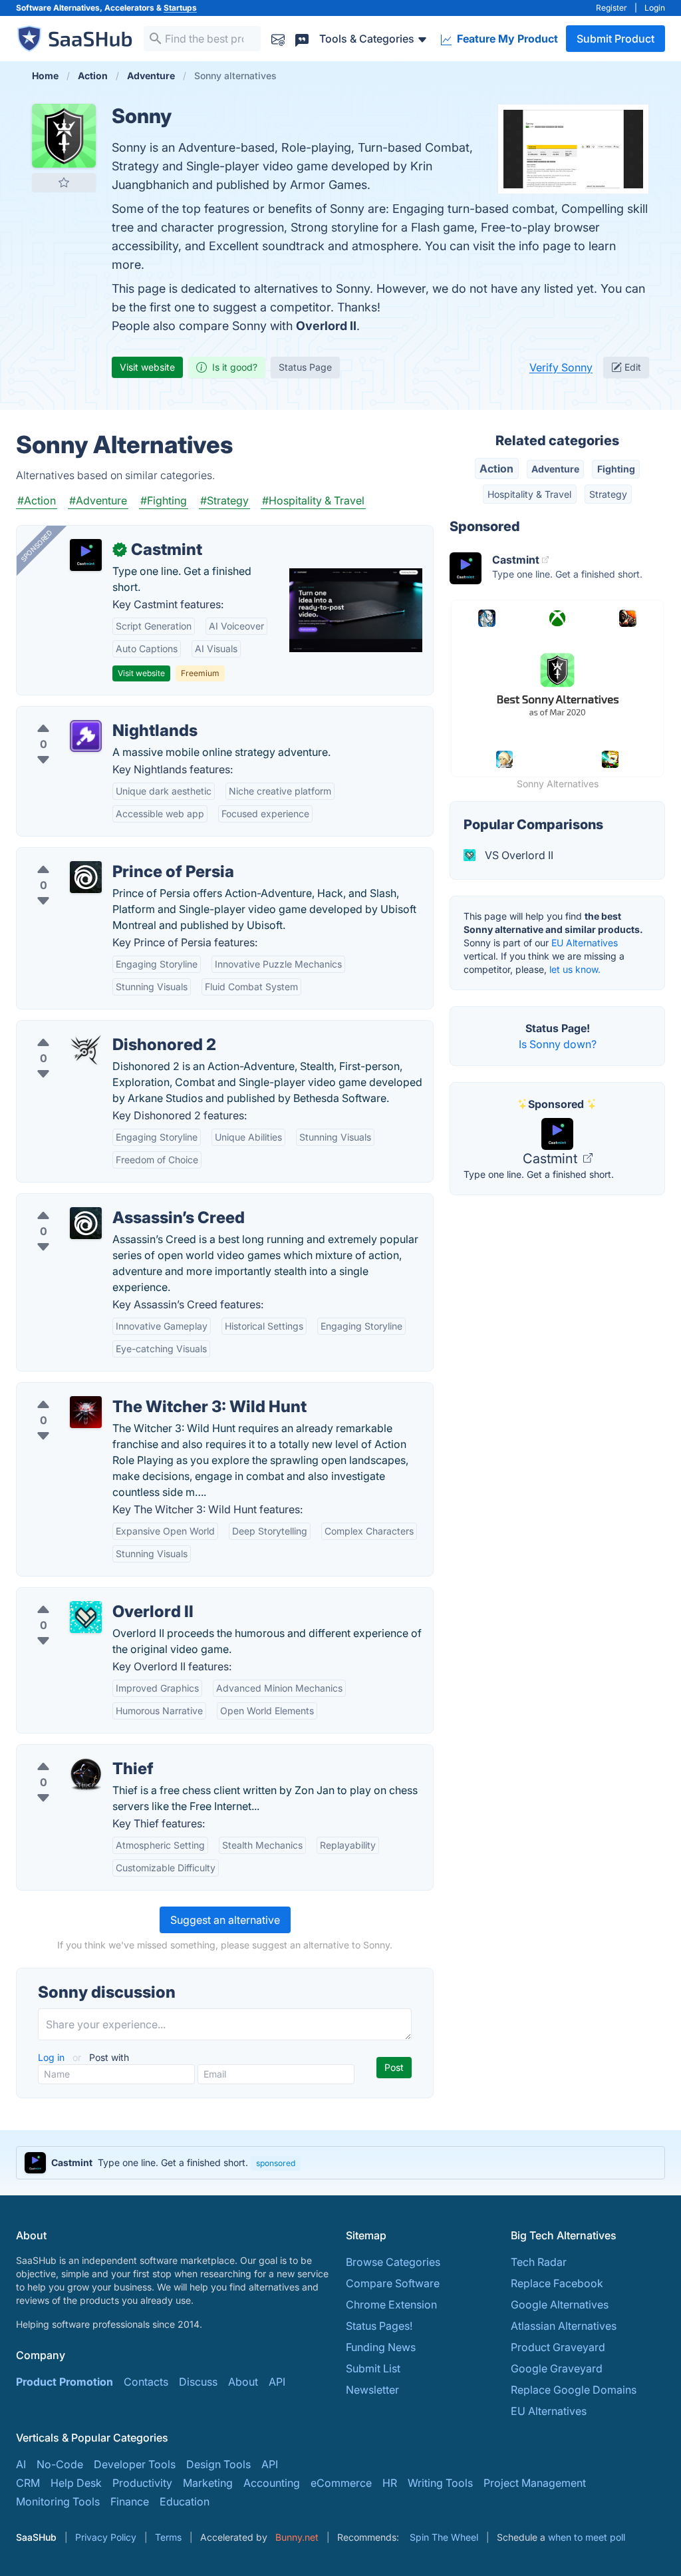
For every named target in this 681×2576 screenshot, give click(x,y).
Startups (180, 8)
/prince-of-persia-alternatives (101, 856)
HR (390, 2483)
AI (21, 2464)
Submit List (373, 2368)
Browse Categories (393, 2262)
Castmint (552, 1159)
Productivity (142, 2483)
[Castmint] (86, 555)
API (277, 2382)
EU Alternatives (585, 943)
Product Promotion (65, 2382)
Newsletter (372, 2390)
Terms (168, 2537)
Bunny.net (297, 2537)
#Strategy (224, 500)
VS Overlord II (518, 855)
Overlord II (326, 326)
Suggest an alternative (225, 1920)
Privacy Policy (106, 2537)
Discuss (198, 2382)
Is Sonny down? (558, 1044)
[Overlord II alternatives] (86, 1617)
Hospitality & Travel (529, 494)
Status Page (305, 367)
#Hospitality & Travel (313, 500)
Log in (53, 2057)
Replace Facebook (557, 2283)
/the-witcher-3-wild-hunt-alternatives (119, 1391)
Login (655, 8)
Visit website (147, 367)
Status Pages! (379, 2326)
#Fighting (164, 500)
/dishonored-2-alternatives (94, 1029)
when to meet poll (587, 2537)
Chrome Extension (391, 2304)
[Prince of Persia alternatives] (86, 877)
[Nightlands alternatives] (86, 736)
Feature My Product (506, 39)
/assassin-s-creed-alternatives (103, 1202)
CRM (28, 2483)
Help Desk (76, 2483)
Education (185, 2501)
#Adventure (98, 500)
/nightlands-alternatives (86, 715)
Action (496, 468)
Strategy (608, 494)
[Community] (302, 38)
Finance (130, 2501)
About (243, 2382)
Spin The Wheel (444, 2537)
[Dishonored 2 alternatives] (86, 1050)
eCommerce (341, 2483)
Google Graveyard (557, 2368)
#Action (37, 500)
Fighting (616, 469)
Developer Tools (135, 2464)
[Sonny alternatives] (64, 136)
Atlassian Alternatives (564, 2326)
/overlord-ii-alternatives (86, 1596)
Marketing (208, 2483)
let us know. (575, 969)
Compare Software (393, 2283)
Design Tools (218, 2464)
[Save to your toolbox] (64, 182)
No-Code (60, 2464)
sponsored (276, 2163)
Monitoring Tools (58, 2501)
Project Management (535, 2483)
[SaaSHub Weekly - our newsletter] (278, 38)
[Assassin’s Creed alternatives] (86, 1223)
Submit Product (615, 39)
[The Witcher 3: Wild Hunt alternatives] (86, 1412)
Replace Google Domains (574, 2390)
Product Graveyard (558, 2347)
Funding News (381, 2347)
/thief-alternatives (71, 1753)
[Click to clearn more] (340, 2163)
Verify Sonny (561, 367)
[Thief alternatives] (86, 1774)
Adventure (555, 469)
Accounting (272, 2483)
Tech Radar (539, 2262)
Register (612, 8)
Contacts (146, 2382)
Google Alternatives (560, 2304)
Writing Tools (440, 2483)
